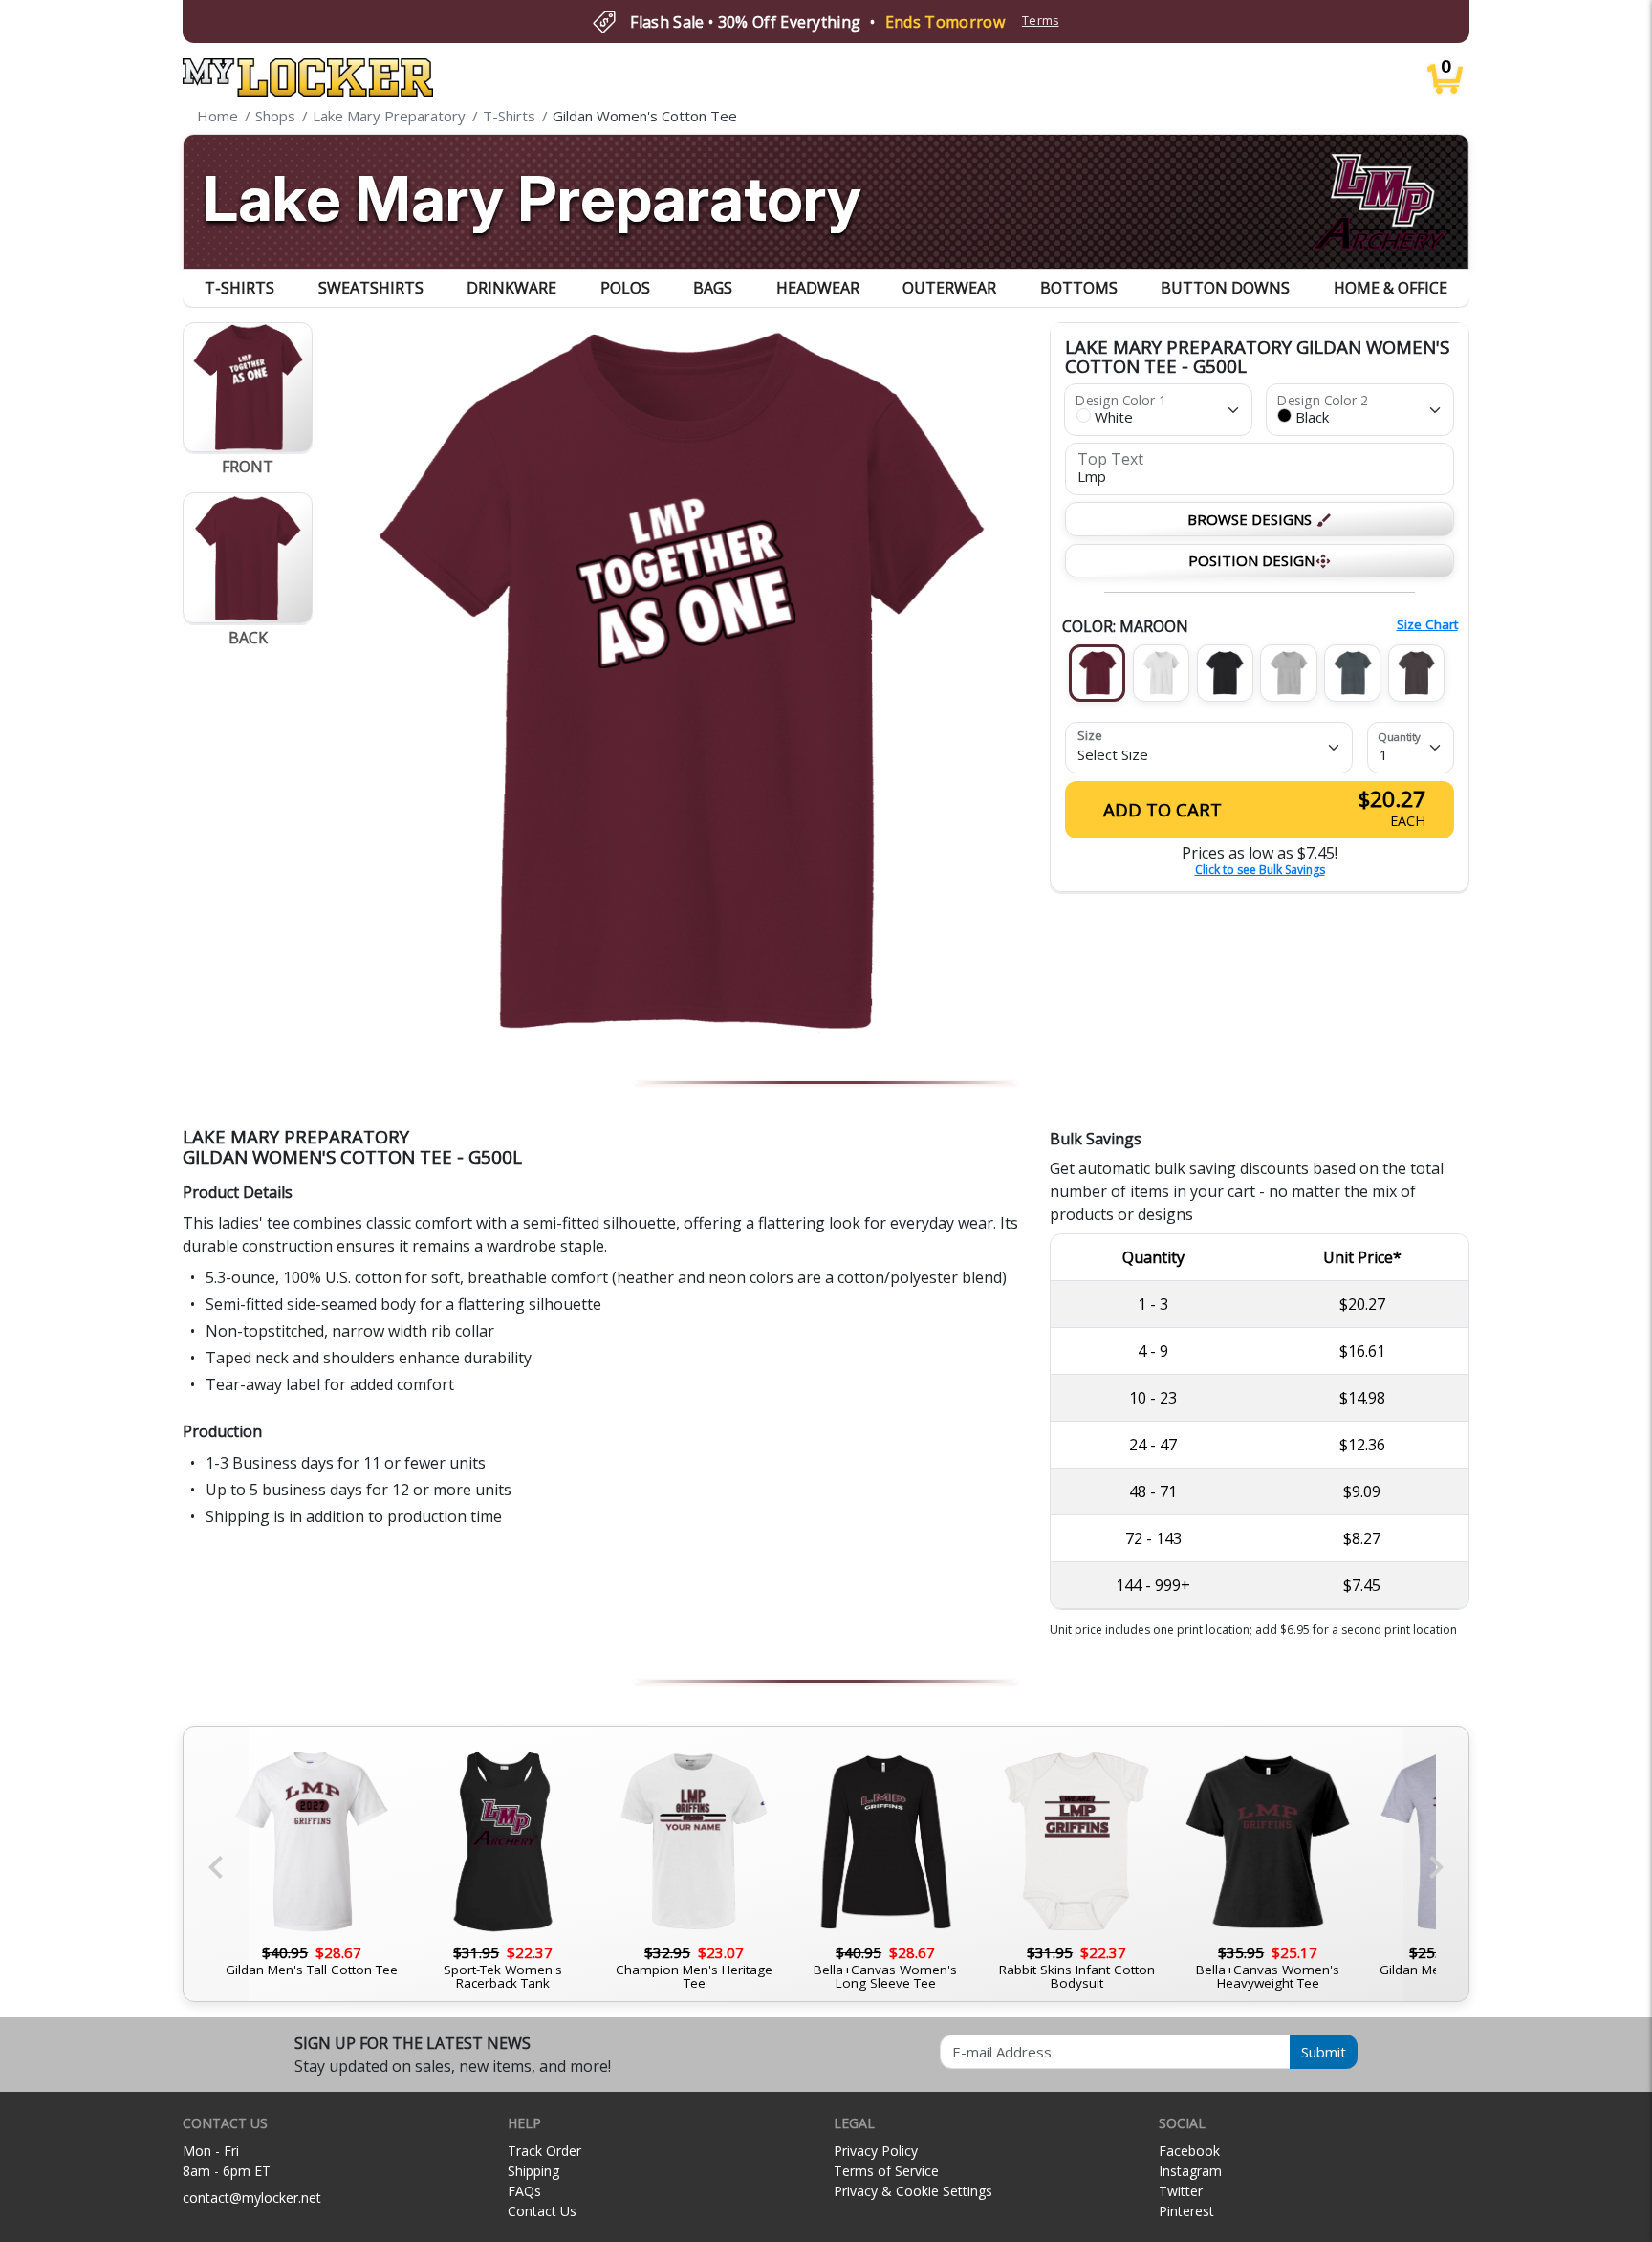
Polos (625, 288)
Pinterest (1186, 2211)
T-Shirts (239, 288)
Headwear (818, 288)
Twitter (1181, 2191)
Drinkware (511, 288)
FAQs (524, 2191)
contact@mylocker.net (252, 2198)
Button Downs (1225, 288)
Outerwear (949, 288)
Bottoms (1079, 288)
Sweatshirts (371, 288)
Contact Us (542, 2211)
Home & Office (1391, 288)
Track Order (544, 2151)
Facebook (1189, 2151)
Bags (713, 288)
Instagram (1190, 2171)
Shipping (533, 2171)
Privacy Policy (876, 2151)
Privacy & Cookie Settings (913, 2191)
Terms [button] (1041, 21)
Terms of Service (886, 2171)
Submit (1324, 2052)
